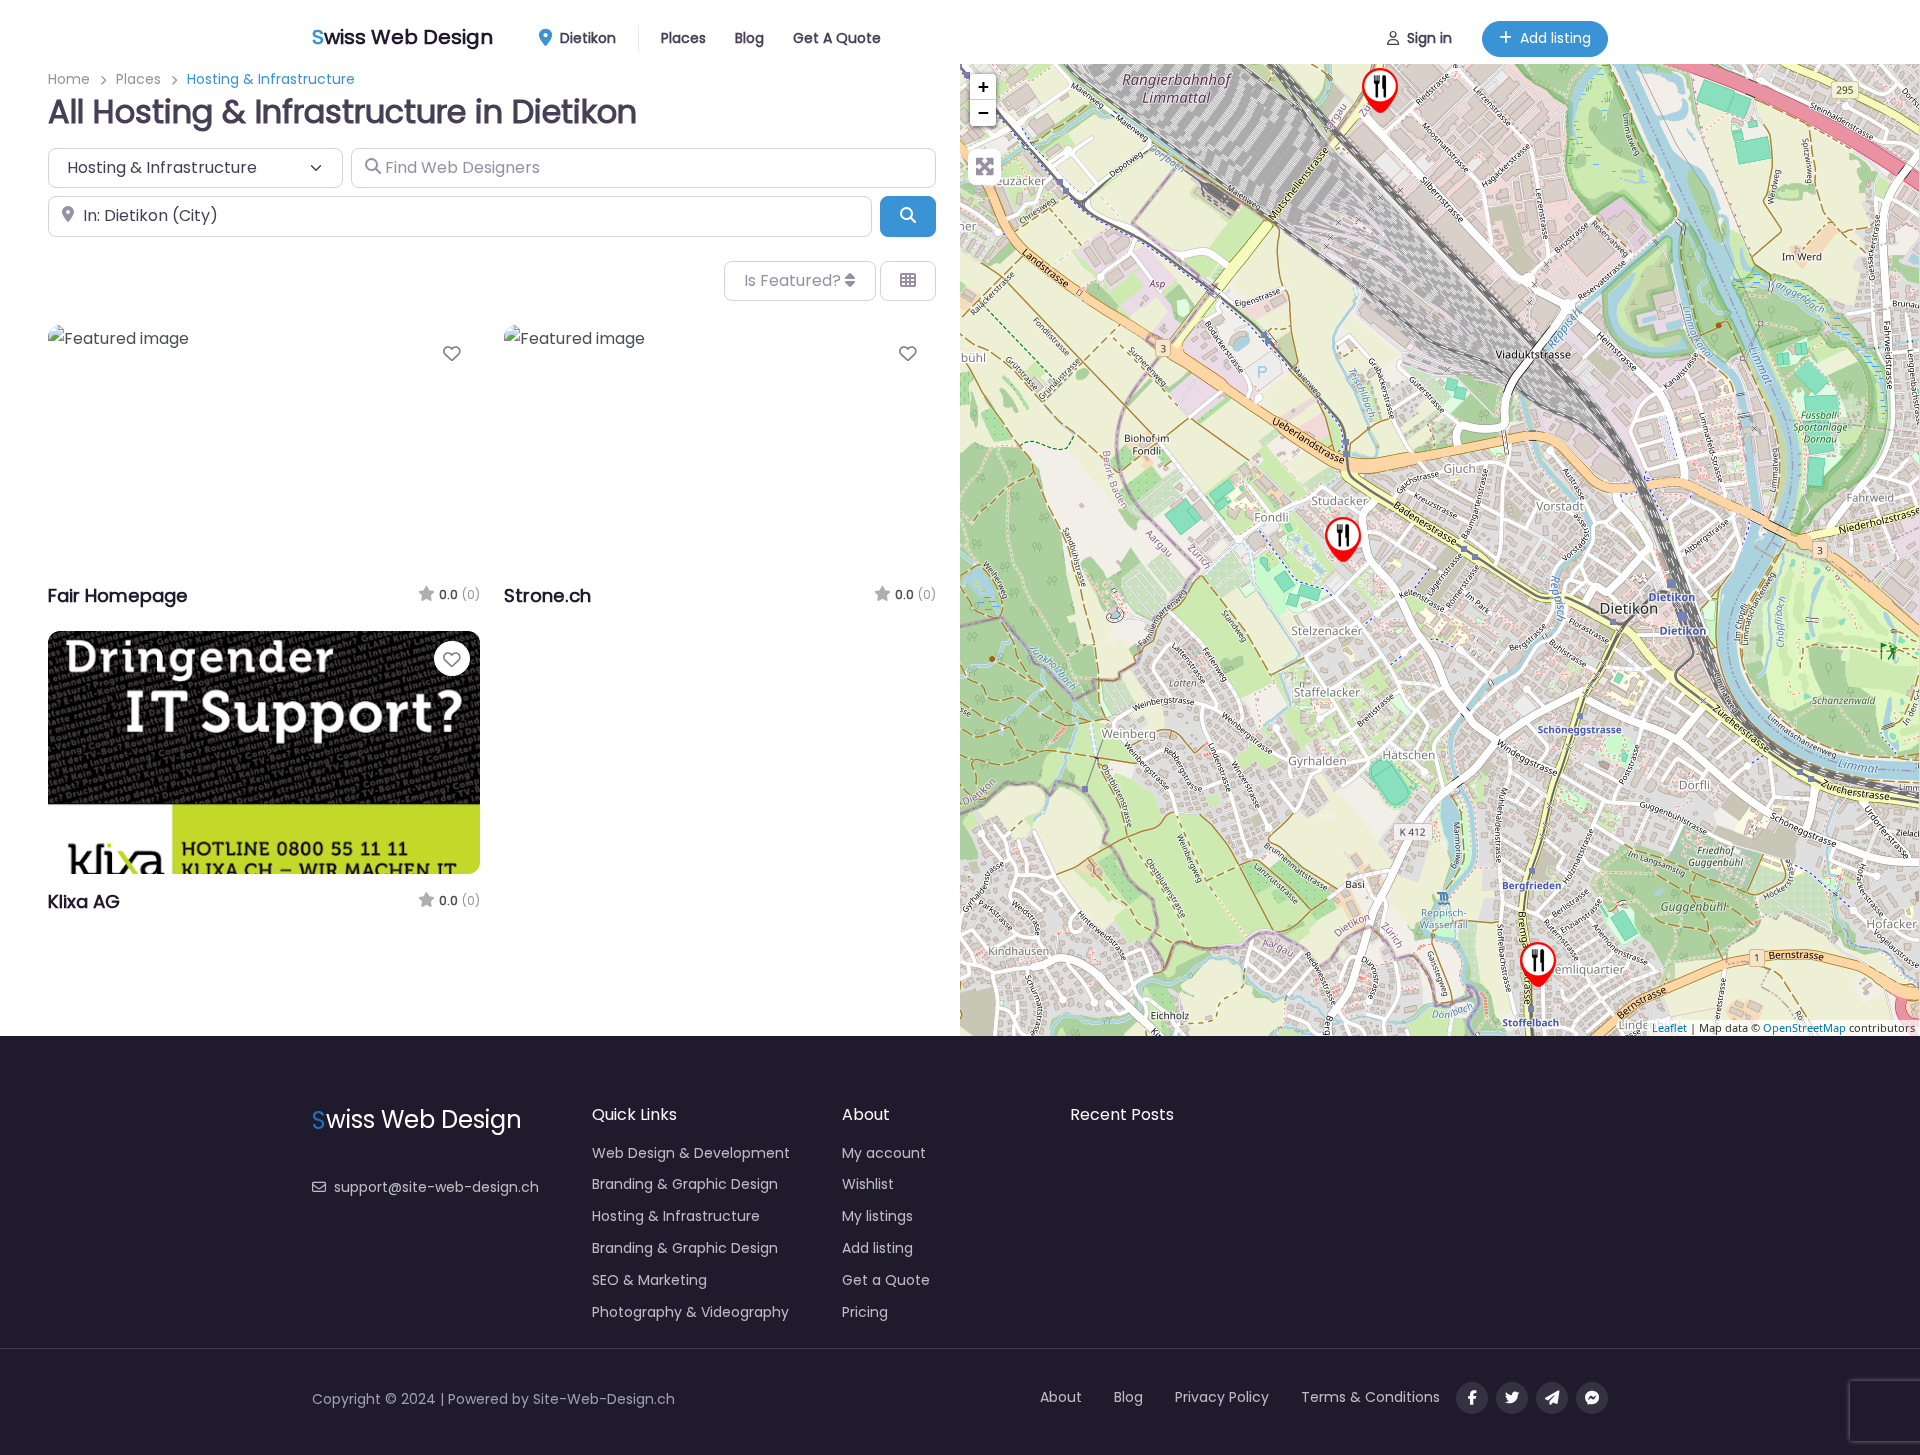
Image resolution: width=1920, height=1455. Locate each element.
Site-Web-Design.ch (604, 1399)
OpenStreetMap (1804, 1027)
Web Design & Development (691, 1153)
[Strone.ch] (1538, 964)
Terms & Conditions (1370, 1397)
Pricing (865, 1312)
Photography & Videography (690, 1312)
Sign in (1429, 38)
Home (69, 79)
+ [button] (983, 86)
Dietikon (586, 38)
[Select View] (908, 281)
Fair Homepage (118, 595)
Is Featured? (794, 280)
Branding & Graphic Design (685, 1184)
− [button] (983, 112)
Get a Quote (886, 1280)
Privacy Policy (1222, 1397)
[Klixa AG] (1380, 90)
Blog (749, 38)
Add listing (1555, 38)
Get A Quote (837, 38)
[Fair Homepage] (1343, 539)
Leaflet (1669, 1027)
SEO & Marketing (649, 1280)
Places (683, 38)
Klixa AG (84, 901)
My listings (877, 1216)
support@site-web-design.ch (436, 1187)
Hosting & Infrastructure (676, 1216)
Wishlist (868, 1184)
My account (884, 1153)
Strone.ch (547, 595)
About (1061, 1397)
